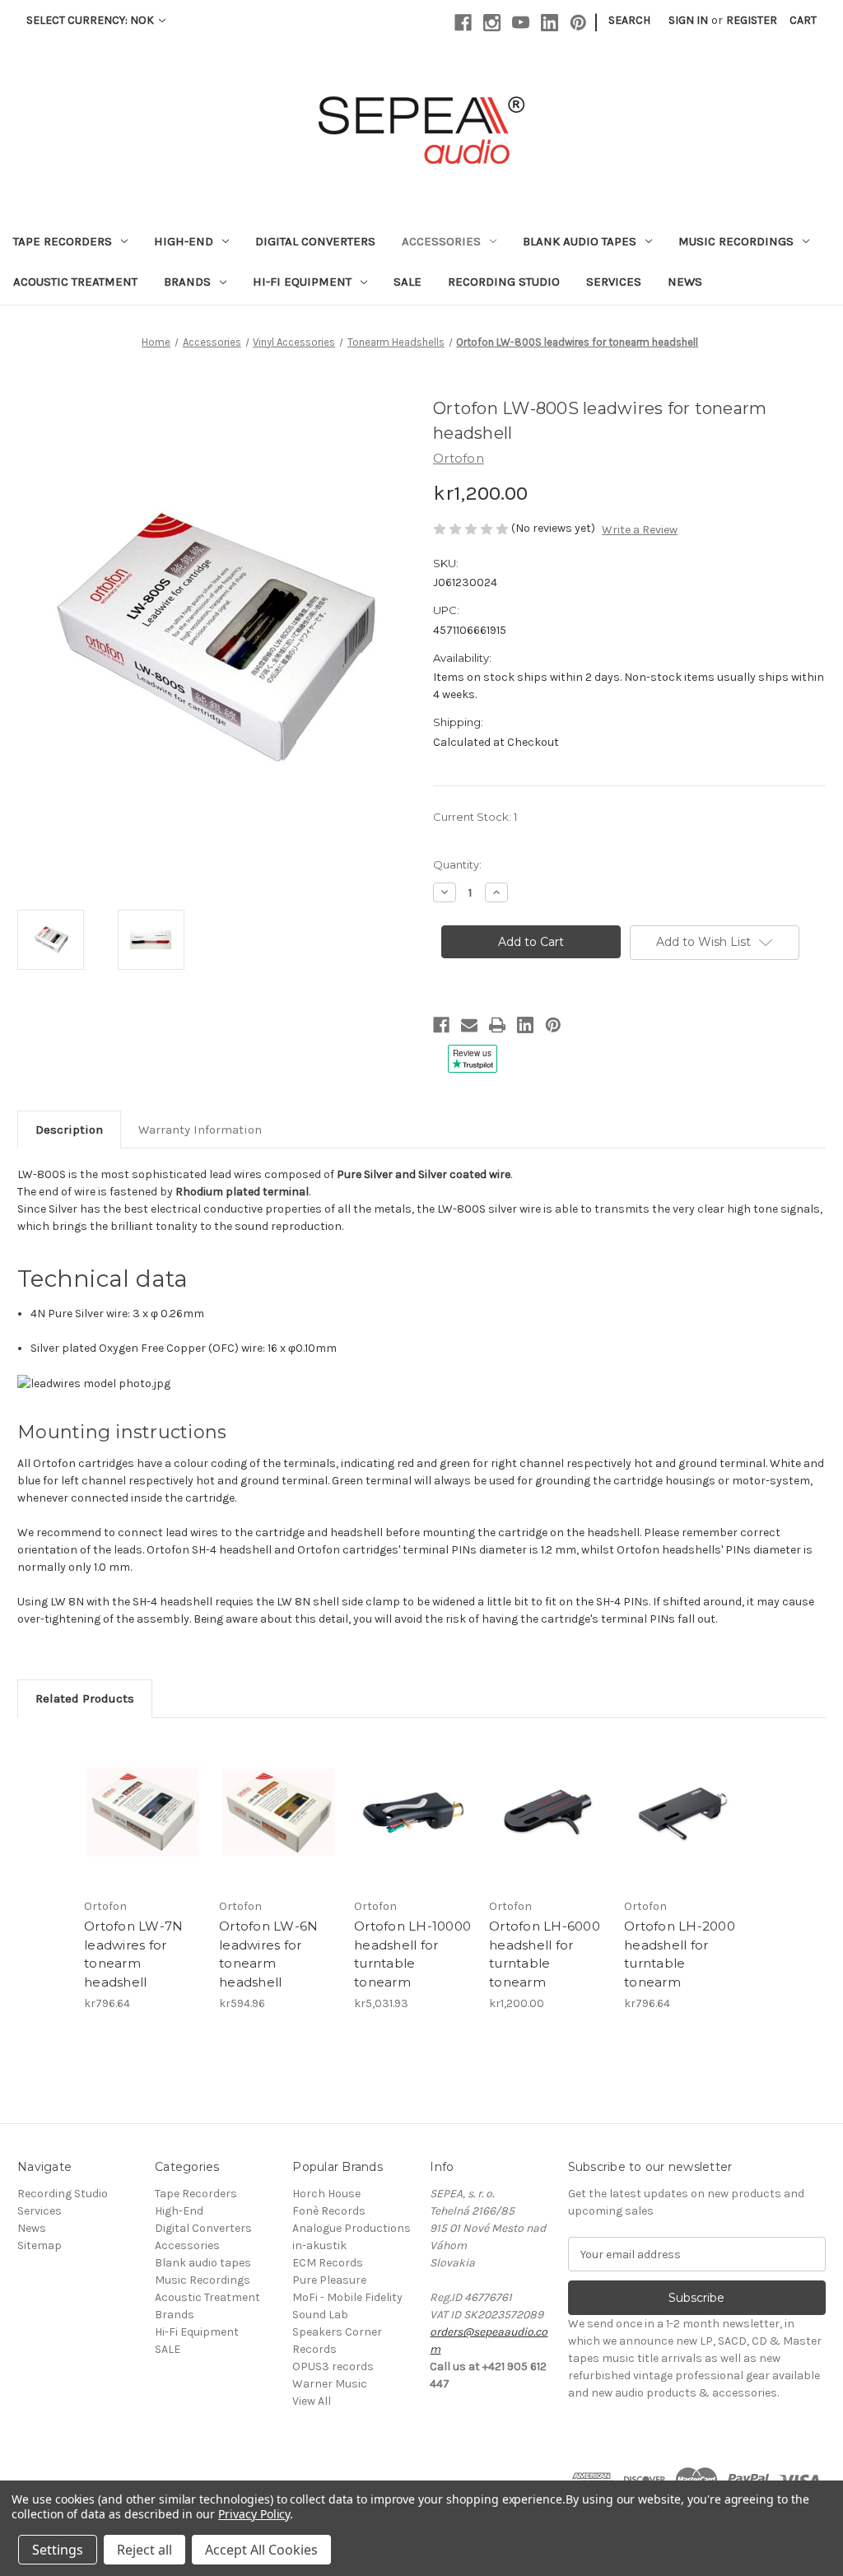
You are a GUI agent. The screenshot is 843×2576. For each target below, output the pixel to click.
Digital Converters (315, 241)
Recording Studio (504, 282)
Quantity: (457, 864)
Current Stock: (475, 817)
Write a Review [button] (640, 530)
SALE (408, 282)
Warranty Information (200, 1130)
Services (614, 282)
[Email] (469, 1025)
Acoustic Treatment (75, 282)
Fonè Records (329, 2211)
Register (752, 20)
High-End (184, 241)
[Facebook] (463, 23)
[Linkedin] (550, 23)
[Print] (497, 1025)
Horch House (326, 2194)
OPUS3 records (333, 2366)
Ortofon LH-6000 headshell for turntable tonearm (545, 1954)
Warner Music (330, 2384)
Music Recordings (736, 241)
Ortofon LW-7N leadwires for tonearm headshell (133, 1954)
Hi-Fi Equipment (302, 282)
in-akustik (319, 2245)
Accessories (441, 241)
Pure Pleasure (329, 2280)
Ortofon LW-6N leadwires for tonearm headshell (268, 1954)
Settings (58, 2550)
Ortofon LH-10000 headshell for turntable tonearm (412, 1954)
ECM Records (328, 2263)
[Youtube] (521, 23)
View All (312, 2401)
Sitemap (40, 2245)
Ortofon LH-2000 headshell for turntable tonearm (680, 1954)
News (685, 282)
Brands (187, 282)
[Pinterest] (578, 23)
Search (629, 20)
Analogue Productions (352, 2228)
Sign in (688, 20)
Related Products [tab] (85, 1698)
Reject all (144, 2550)
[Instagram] (492, 23)
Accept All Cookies (261, 2550)
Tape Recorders (63, 241)
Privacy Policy (254, 2514)
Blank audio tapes (580, 241)
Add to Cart (143, 1812)
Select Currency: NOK (91, 20)
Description (69, 1130)
